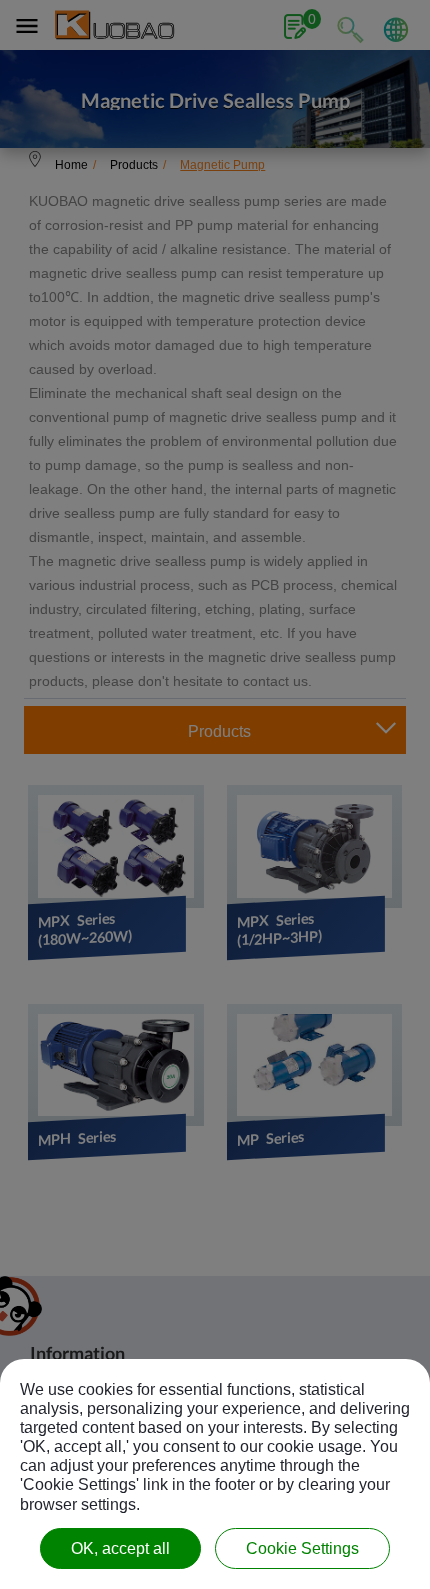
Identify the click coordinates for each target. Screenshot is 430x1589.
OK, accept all (120, 1548)
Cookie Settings (302, 1548)
